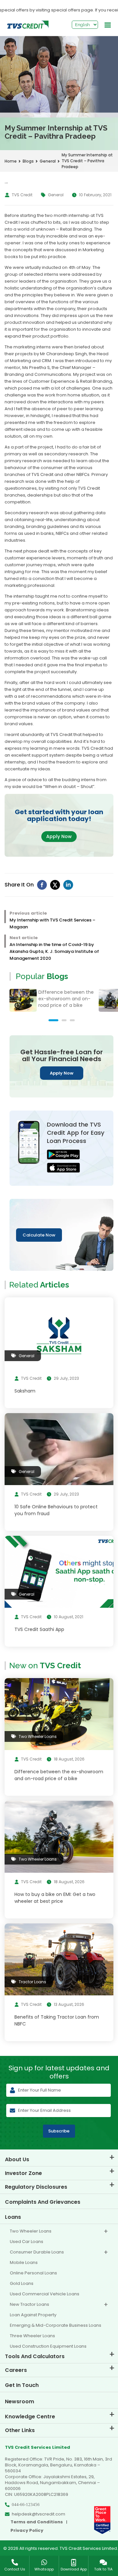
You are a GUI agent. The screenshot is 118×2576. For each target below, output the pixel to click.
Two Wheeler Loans (31, 2231)
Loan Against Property (33, 2315)
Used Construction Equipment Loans (48, 2346)
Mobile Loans (24, 2262)
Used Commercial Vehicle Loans (45, 2294)
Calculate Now (39, 1235)
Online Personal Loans (33, 2273)
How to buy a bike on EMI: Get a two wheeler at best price (55, 1898)
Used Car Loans (27, 2242)
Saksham (25, 1391)
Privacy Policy (27, 2531)
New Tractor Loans (29, 2304)
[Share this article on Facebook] (42, 885)
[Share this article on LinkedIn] (68, 885)
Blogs (28, 161)
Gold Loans (22, 2283)
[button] (53, 1020)
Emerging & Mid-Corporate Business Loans (56, 2325)
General (48, 161)
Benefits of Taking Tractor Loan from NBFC (57, 2020)
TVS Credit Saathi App (39, 1629)
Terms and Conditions (37, 2522)
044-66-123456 (26, 2505)
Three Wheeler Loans (32, 2336)
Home (11, 161)
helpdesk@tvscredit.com (39, 2514)
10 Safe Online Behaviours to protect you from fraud (56, 1510)
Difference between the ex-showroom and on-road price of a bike (66, 999)
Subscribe (59, 2131)
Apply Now (59, 836)
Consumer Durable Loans (37, 2252)
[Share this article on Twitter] (55, 885)
